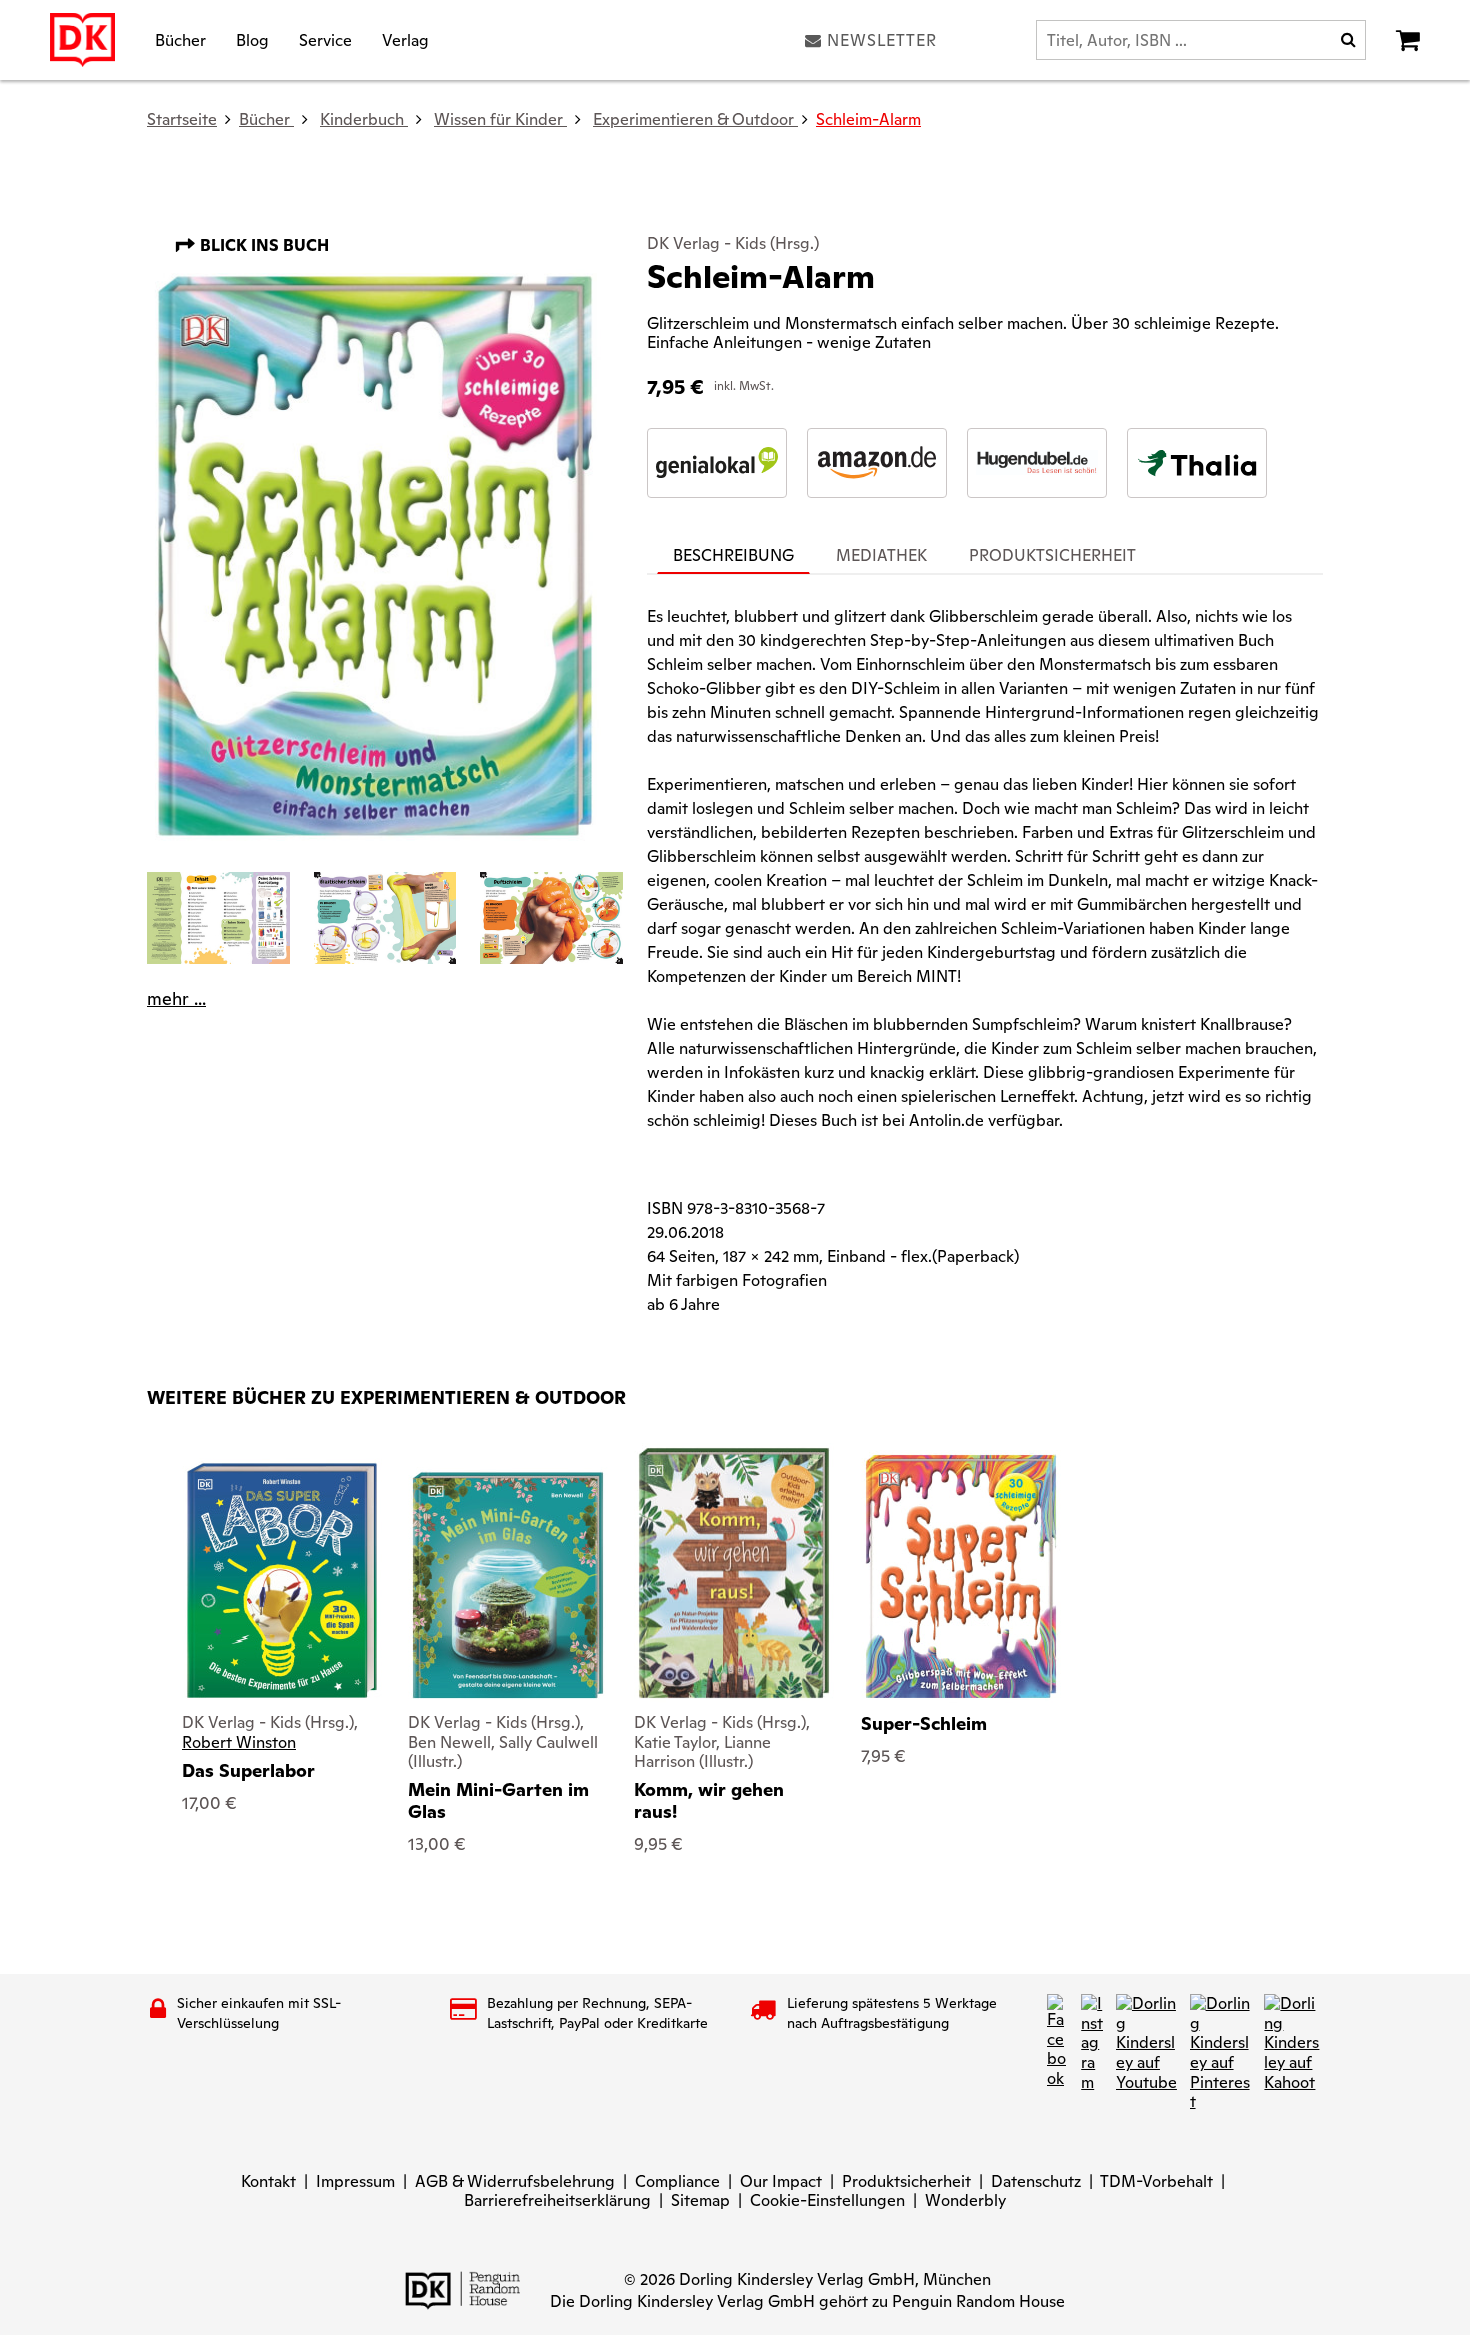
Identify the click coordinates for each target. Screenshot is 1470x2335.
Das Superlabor (248, 1770)
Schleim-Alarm (868, 119)
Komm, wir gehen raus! (709, 1800)
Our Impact (781, 2181)
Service (325, 39)
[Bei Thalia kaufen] (1197, 463)
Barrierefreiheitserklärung (557, 2200)
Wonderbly (965, 2200)
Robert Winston (239, 1743)
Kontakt (268, 2181)
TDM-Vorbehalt (1156, 2181)
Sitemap (700, 2200)
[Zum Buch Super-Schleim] (961, 1576)
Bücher (180, 39)
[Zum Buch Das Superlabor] (282, 1580)
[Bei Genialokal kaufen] (717, 463)
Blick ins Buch (262, 245)
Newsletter (882, 40)
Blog (252, 39)
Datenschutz (1036, 2181)
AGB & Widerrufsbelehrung (515, 2181)
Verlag (405, 39)
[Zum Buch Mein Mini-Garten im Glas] (508, 1585)
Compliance (677, 2181)
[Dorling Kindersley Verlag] (82, 40)
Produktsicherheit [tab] (1052, 555)
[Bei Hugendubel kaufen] (1037, 463)
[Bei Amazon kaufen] (877, 463)
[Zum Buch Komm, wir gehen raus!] (733, 1573)
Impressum (355, 2181)
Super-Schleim (924, 1723)
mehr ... (176, 999)
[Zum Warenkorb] (1408, 40)
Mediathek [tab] (881, 555)
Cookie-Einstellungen (827, 2200)
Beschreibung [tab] (733, 555)
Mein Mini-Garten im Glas (498, 1800)
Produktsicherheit (906, 2181)
